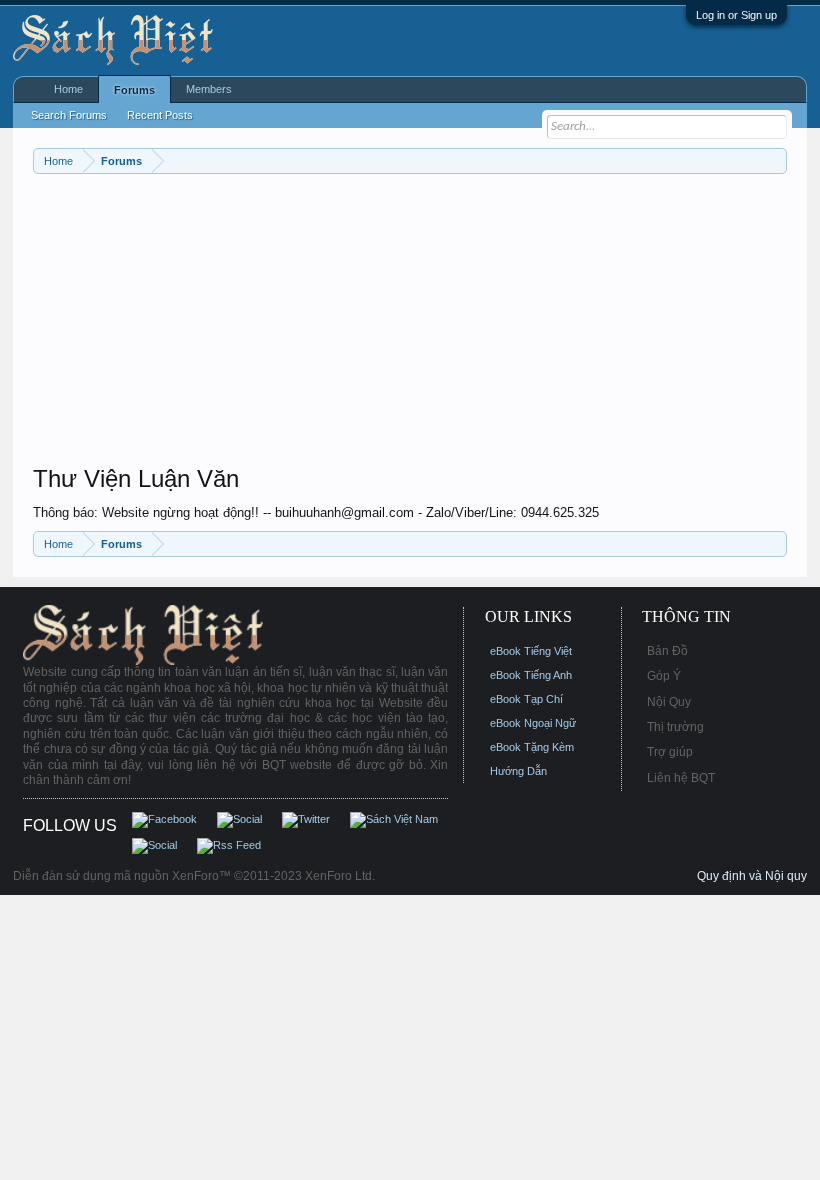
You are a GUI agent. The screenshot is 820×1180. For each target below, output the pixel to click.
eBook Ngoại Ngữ (533, 723)
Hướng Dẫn (518, 771)
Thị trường (675, 727)
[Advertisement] (410, 324)
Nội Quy (669, 702)
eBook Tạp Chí (526, 699)
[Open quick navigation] (774, 160)
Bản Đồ (667, 651)
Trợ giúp (670, 752)
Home (68, 89)
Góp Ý (664, 676)
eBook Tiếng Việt (531, 651)
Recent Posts (160, 115)
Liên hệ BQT (681, 778)
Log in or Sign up (736, 15)
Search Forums (69, 115)
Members (209, 89)
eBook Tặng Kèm (532, 747)
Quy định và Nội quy (752, 876)
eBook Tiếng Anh (531, 675)
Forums (134, 90)
